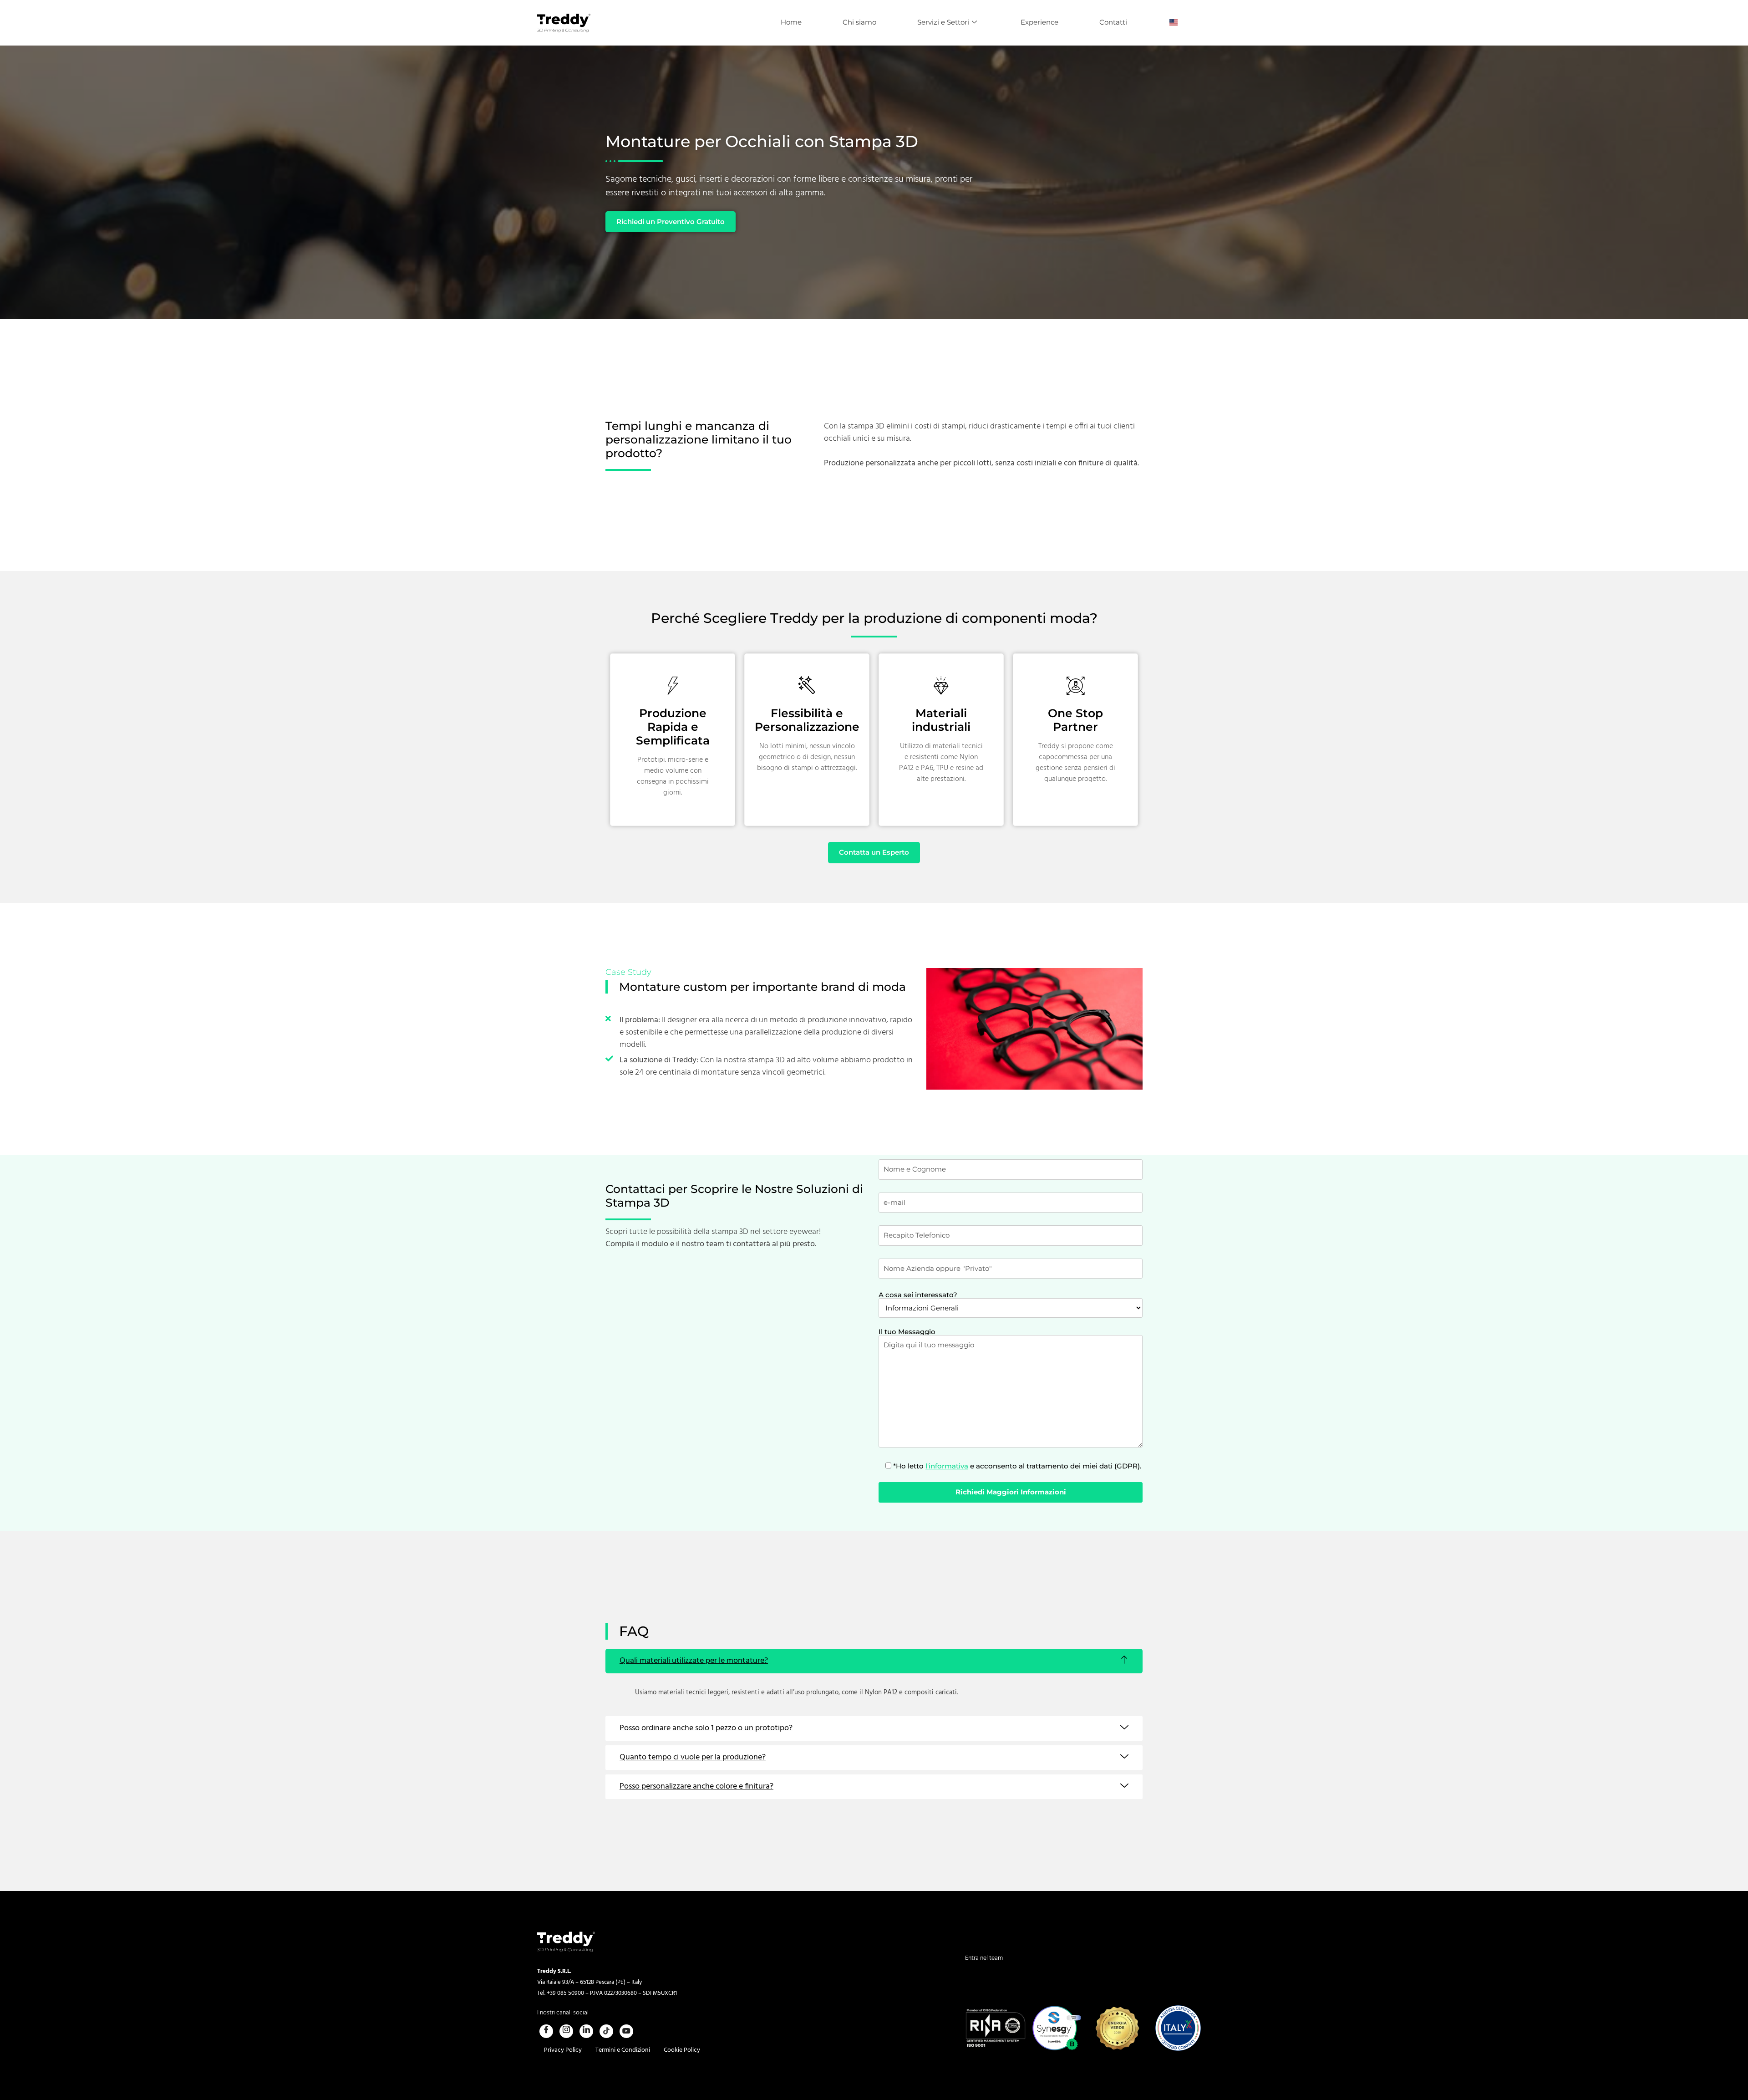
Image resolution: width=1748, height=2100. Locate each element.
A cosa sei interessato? (918, 1295)
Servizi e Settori (943, 22)
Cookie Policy (682, 2050)
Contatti (1113, 22)
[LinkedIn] (586, 2031)
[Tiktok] (606, 2031)
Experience (1039, 22)
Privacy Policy (563, 2050)
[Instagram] (566, 2031)
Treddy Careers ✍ (1000, 1965)
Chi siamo (859, 22)
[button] (874, 1661)
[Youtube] (626, 2031)
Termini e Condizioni (623, 2050)
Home (791, 22)
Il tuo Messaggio (907, 1332)
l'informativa (947, 1466)
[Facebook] (546, 2031)
